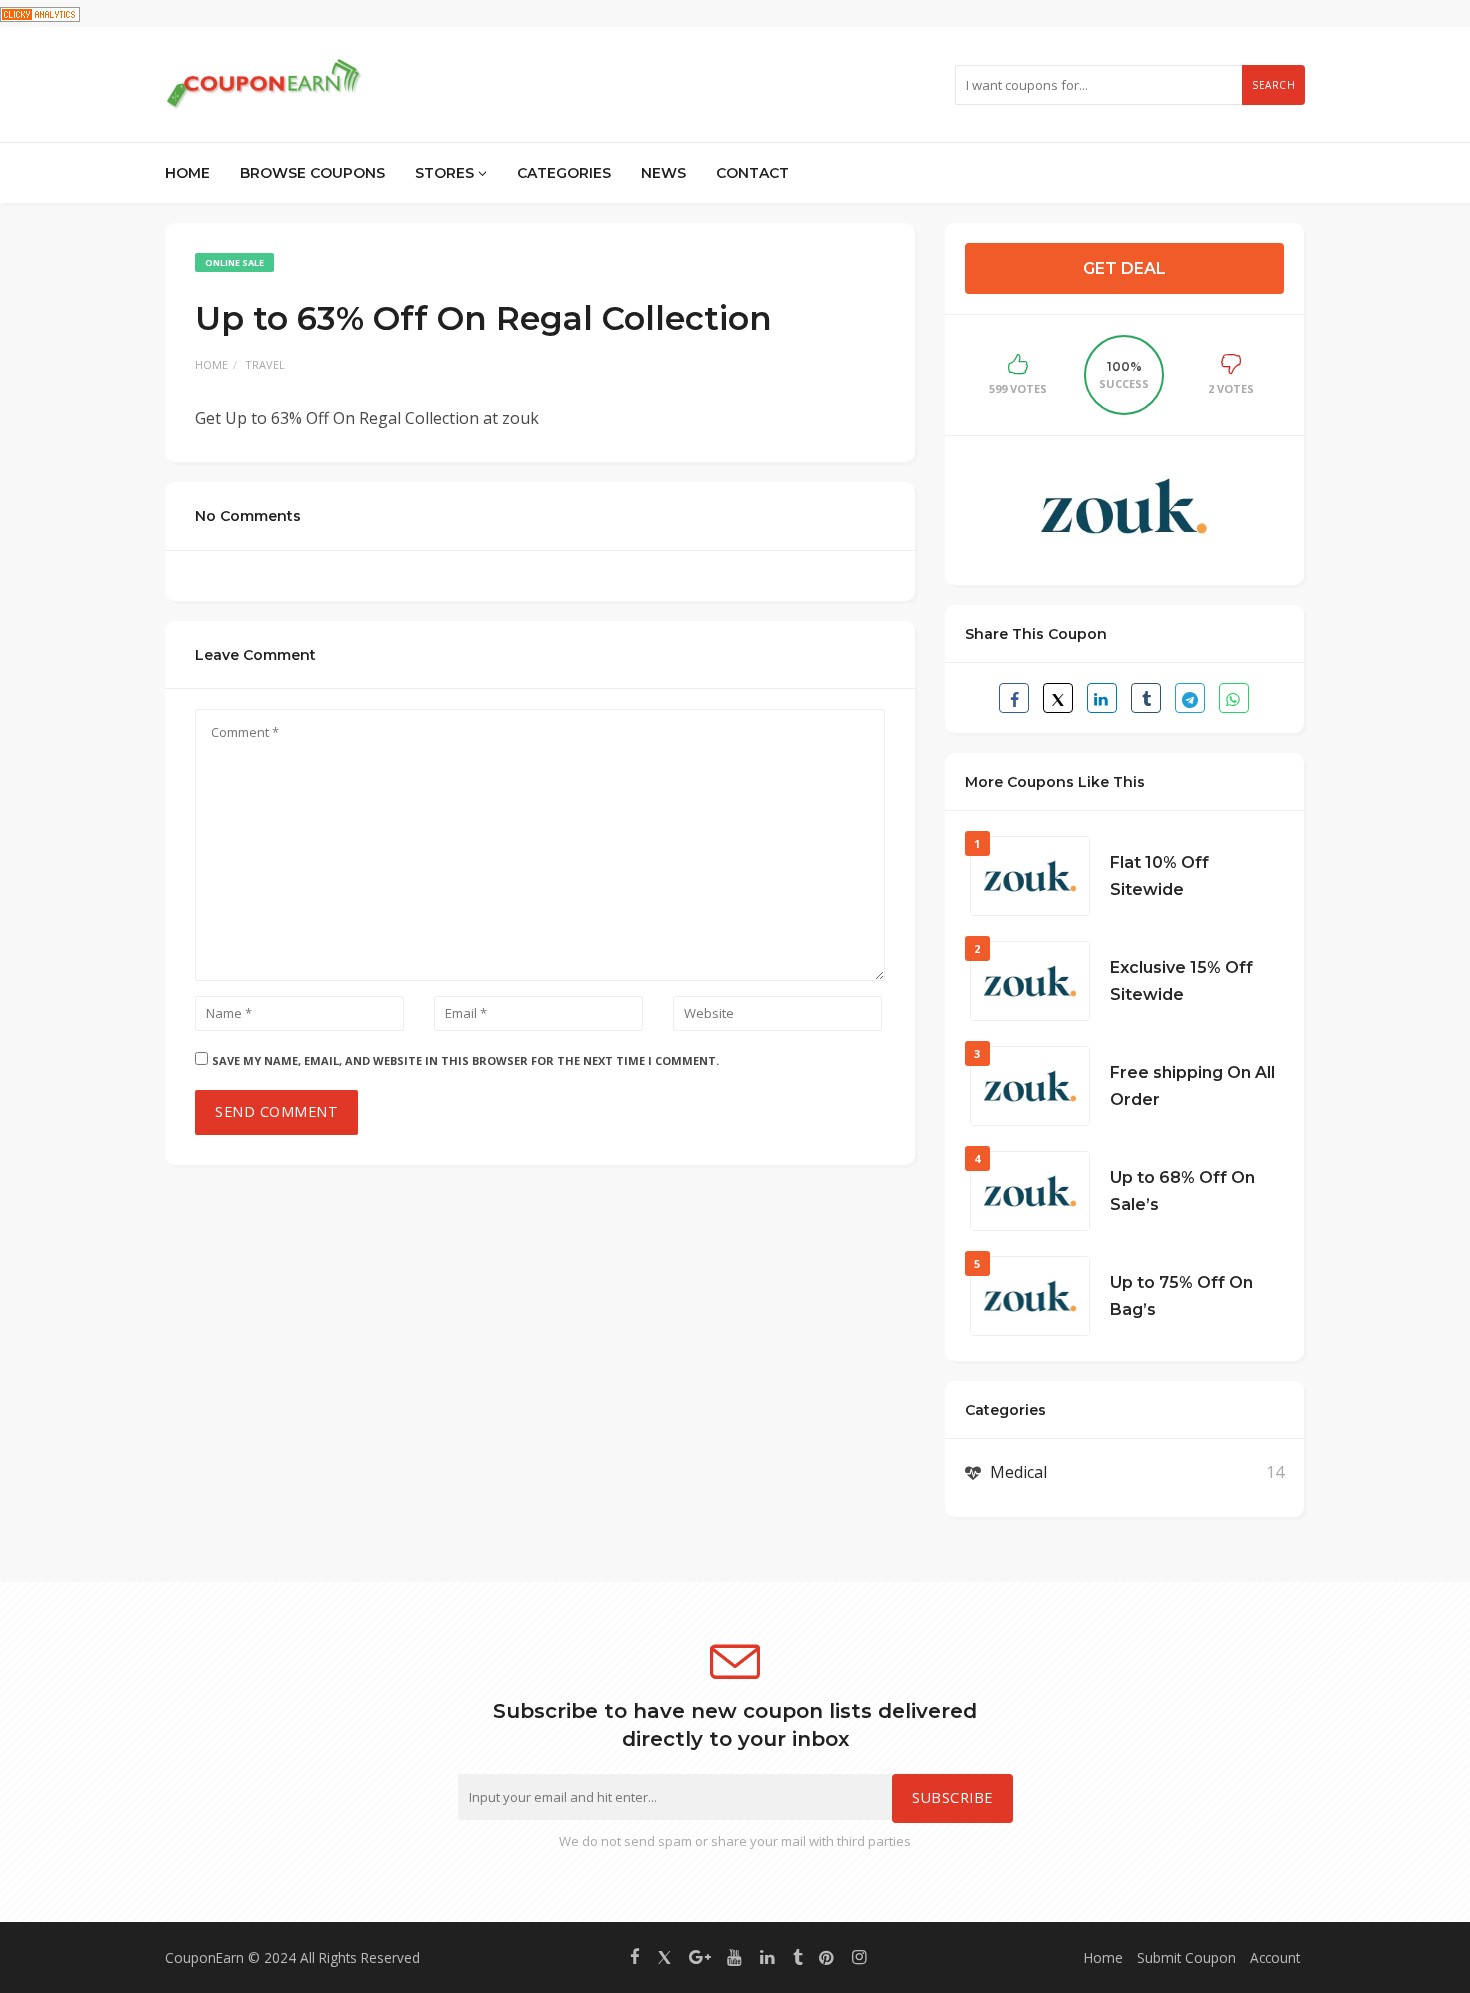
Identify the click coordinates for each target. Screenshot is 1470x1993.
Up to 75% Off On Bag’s (1181, 1296)
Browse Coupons (312, 173)
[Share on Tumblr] (1146, 698)
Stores (446, 173)
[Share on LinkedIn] (1102, 698)
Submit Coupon (1186, 1957)
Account (1275, 1957)
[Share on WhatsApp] (1234, 698)
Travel (265, 364)
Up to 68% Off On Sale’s (1182, 1191)
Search (1273, 85)
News (663, 173)
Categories (564, 173)
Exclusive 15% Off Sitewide (1181, 981)
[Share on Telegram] (1190, 698)
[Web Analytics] (40, 13)
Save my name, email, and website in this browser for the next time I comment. (465, 1060)
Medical (1018, 1472)
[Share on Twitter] (1058, 698)
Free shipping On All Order (1192, 1086)
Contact (752, 173)
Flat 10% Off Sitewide (1159, 876)
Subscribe (952, 1797)
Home (187, 173)
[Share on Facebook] (1014, 698)
